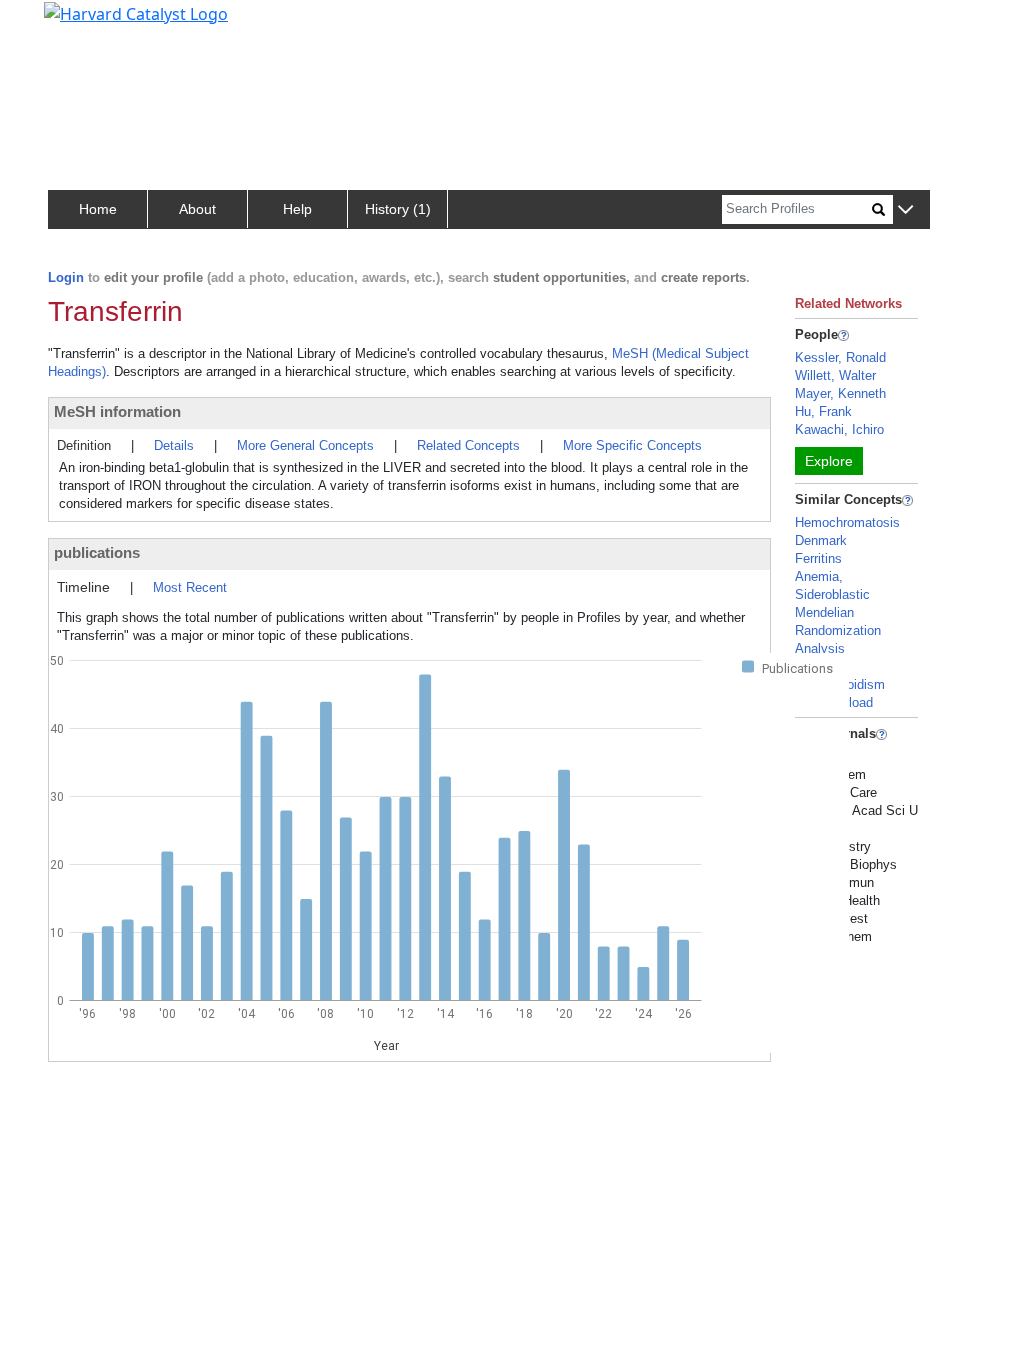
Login (66, 277)
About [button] (197, 209)
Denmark (821, 540)
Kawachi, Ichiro (839, 429)
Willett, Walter (835, 375)
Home (98, 209)
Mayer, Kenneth (840, 393)
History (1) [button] (398, 209)
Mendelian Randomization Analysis (838, 630)
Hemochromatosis (847, 522)
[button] (905, 210)
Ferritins (818, 558)
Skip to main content (83, 24)
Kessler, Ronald (840, 357)
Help (297, 209)
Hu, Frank (823, 411)
